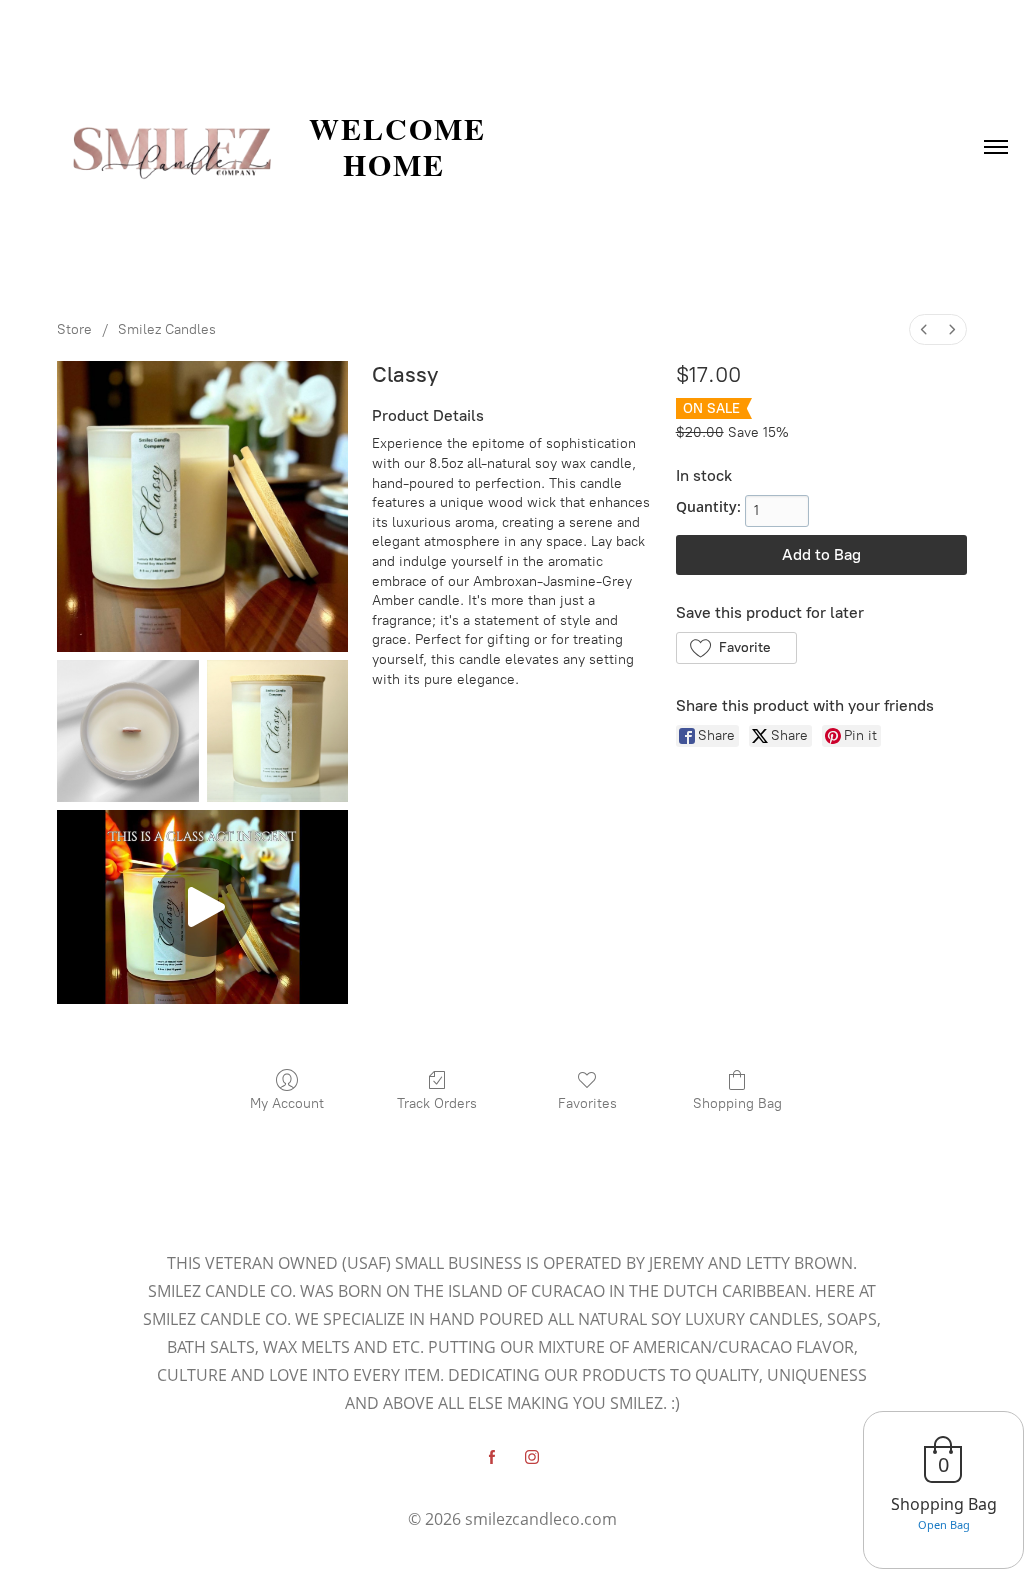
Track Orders (437, 1103)
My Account (287, 1103)
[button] (736, 648)
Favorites (587, 1103)
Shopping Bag (737, 1103)
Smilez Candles (167, 329)
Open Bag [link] (944, 1524)
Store (74, 329)
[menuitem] (924, 329)
